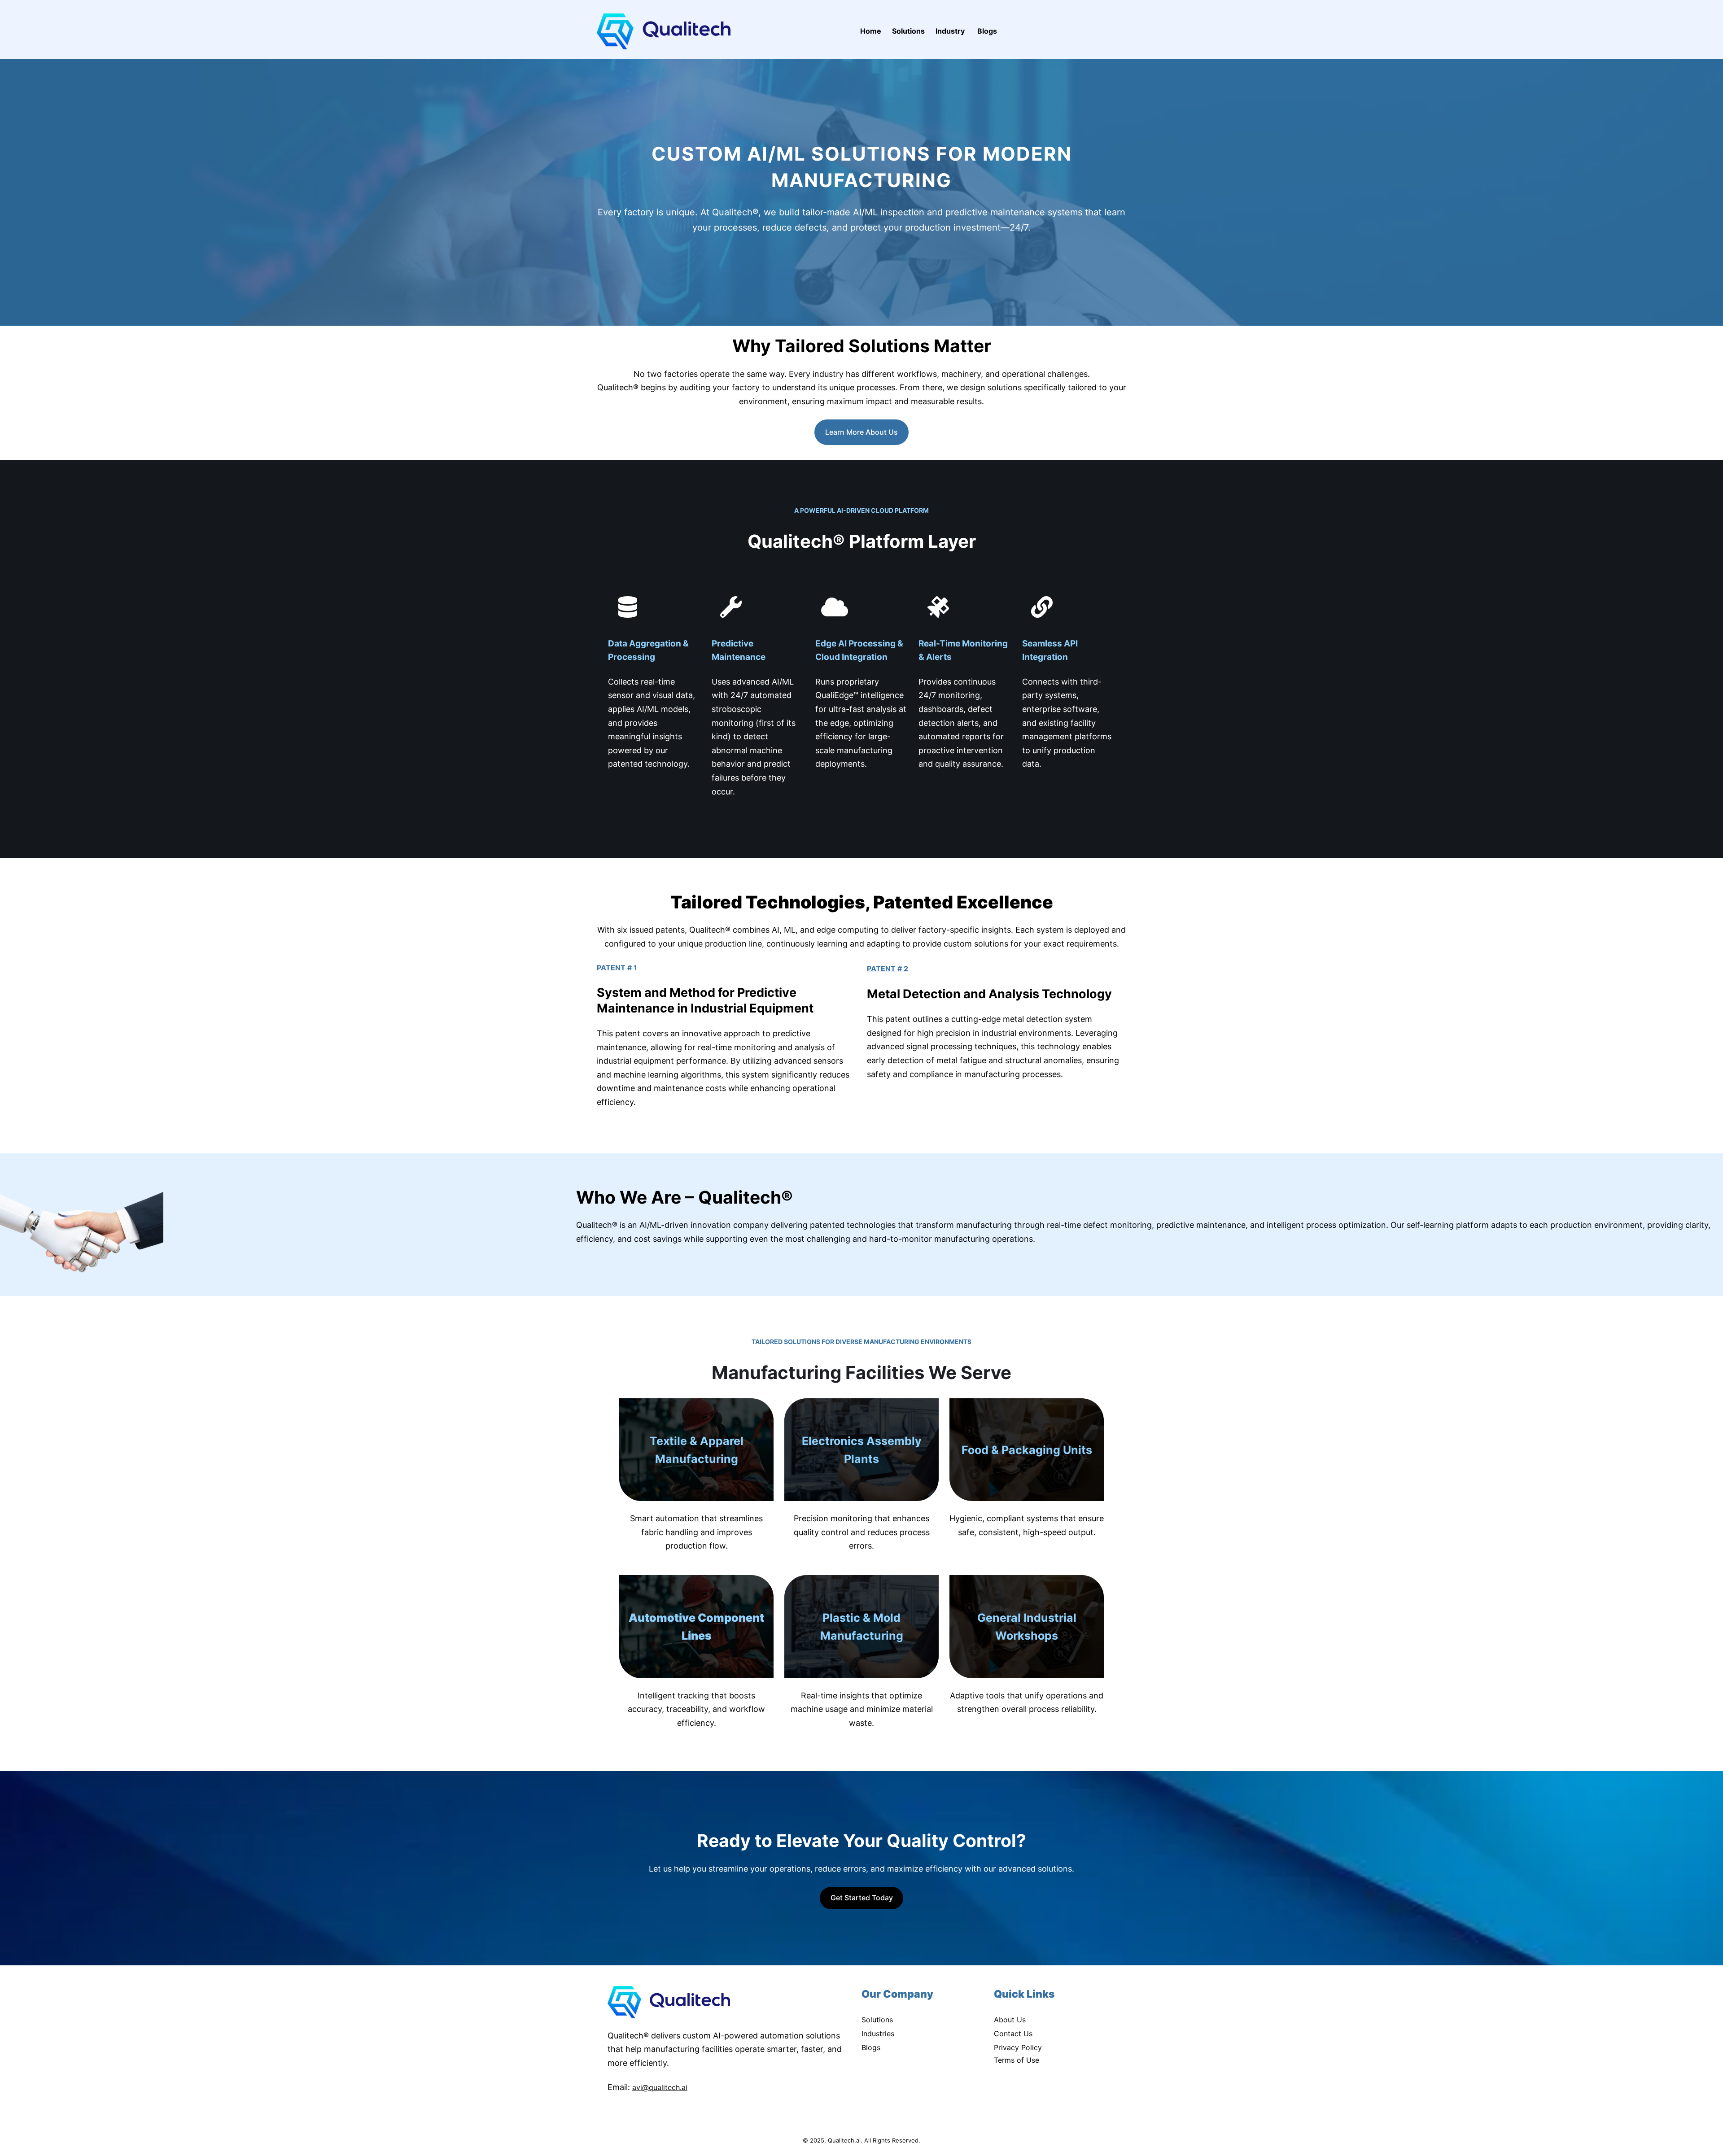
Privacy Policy (1018, 2047)
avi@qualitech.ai (660, 2087)
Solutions (877, 2020)
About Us (1010, 2020)
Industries (878, 2034)
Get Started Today (862, 1898)
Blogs (871, 2047)
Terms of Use (1017, 2060)
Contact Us (1013, 2034)
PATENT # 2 (888, 969)
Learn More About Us (861, 432)
